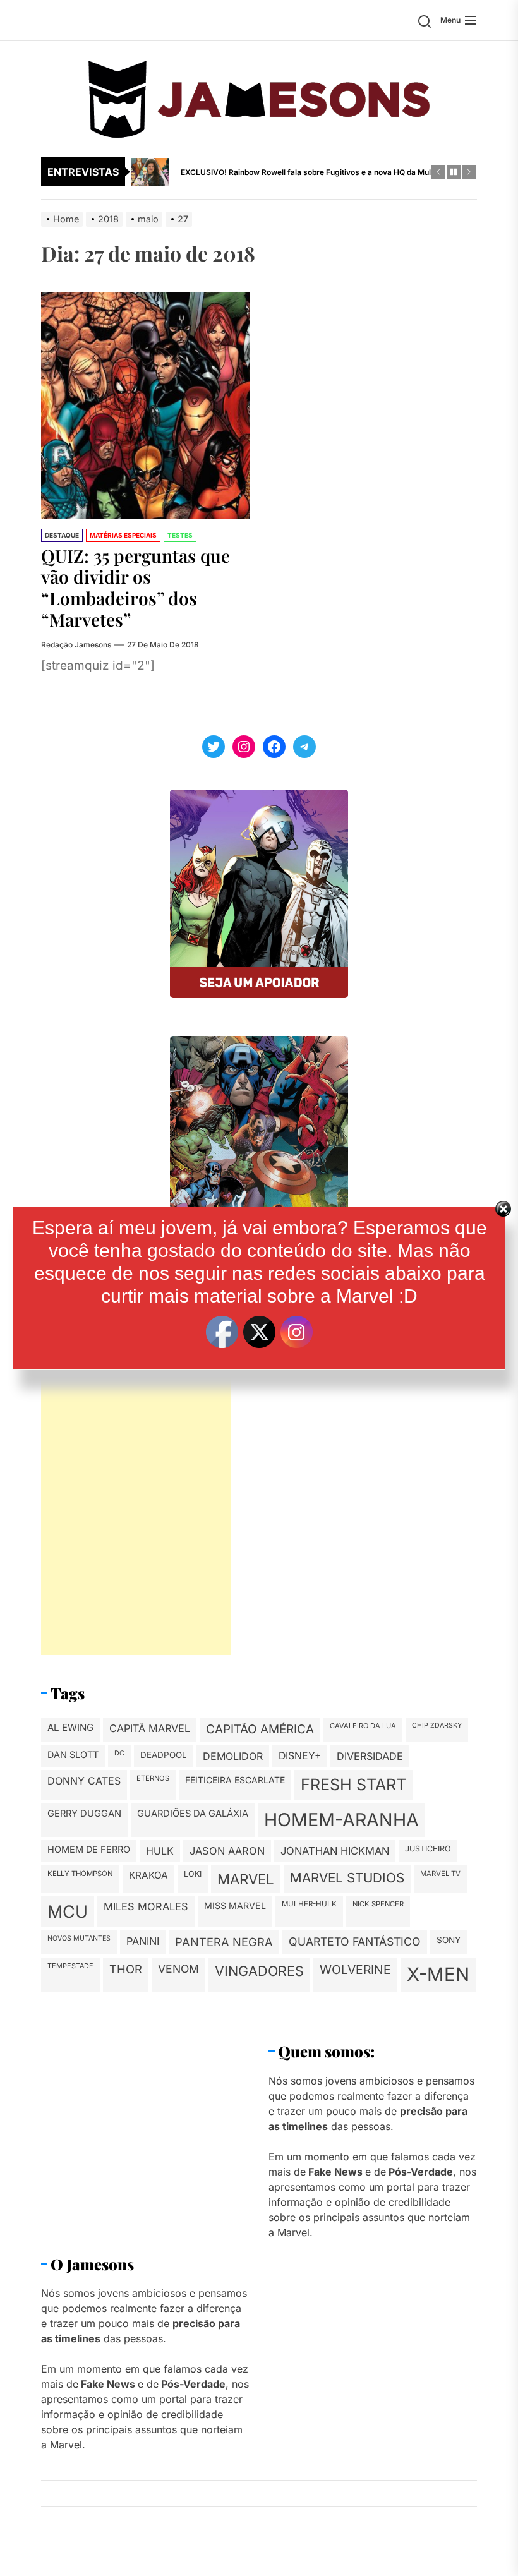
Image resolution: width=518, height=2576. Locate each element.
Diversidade (370, 1756)
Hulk (160, 1851)
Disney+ (300, 1756)
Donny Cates (84, 1781)
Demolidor (233, 1756)
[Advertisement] (136, 1466)
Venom (178, 1969)
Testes (180, 535)
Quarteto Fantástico (355, 1941)
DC (119, 1753)
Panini (143, 1941)
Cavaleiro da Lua (363, 1726)
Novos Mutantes (79, 1938)
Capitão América (260, 1729)
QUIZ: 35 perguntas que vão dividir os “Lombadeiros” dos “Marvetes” (136, 587)
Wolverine (355, 1970)
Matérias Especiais (123, 535)
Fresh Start (353, 1785)
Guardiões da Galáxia (193, 1814)
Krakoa (148, 1875)
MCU (68, 1911)
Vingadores (259, 1971)
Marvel (246, 1879)
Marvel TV (440, 1874)
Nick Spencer (378, 1904)
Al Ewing (70, 1727)
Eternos (153, 1778)
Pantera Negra (224, 1942)
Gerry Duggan (84, 1814)
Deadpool (164, 1755)
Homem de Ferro (89, 1850)
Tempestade (70, 1966)
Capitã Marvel (150, 1728)
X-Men (438, 1974)
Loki (193, 1874)
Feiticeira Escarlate (235, 1780)
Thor (126, 1969)
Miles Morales (146, 1906)
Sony (449, 1940)
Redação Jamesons (76, 645)
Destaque (62, 535)
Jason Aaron (227, 1851)
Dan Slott (73, 1755)
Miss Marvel (235, 1905)
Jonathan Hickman (335, 1851)
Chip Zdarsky (437, 1725)
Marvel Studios (347, 1878)
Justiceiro (428, 1849)
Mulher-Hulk (309, 1904)
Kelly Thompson (80, 1874)
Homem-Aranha (341, 1820)
